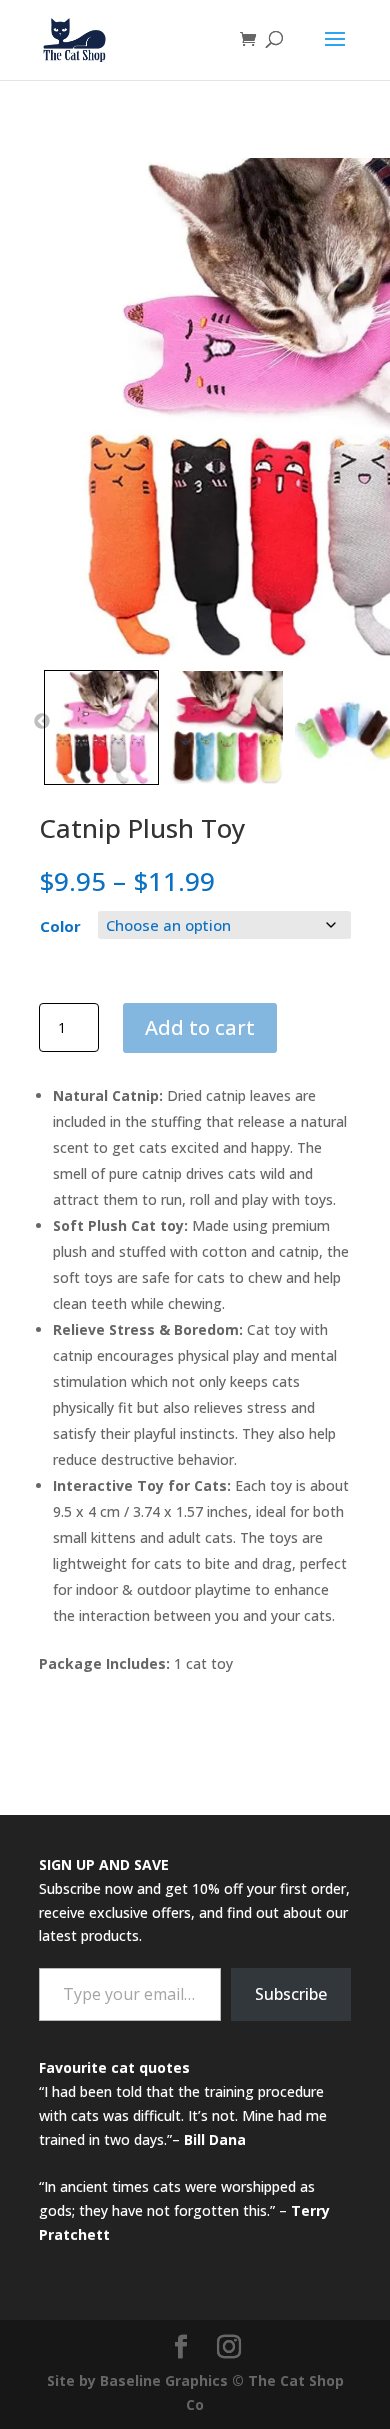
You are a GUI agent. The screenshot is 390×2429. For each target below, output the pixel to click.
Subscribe (291, 1994)
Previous (42, 722)
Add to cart (200, 1027)
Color (60, 926)
